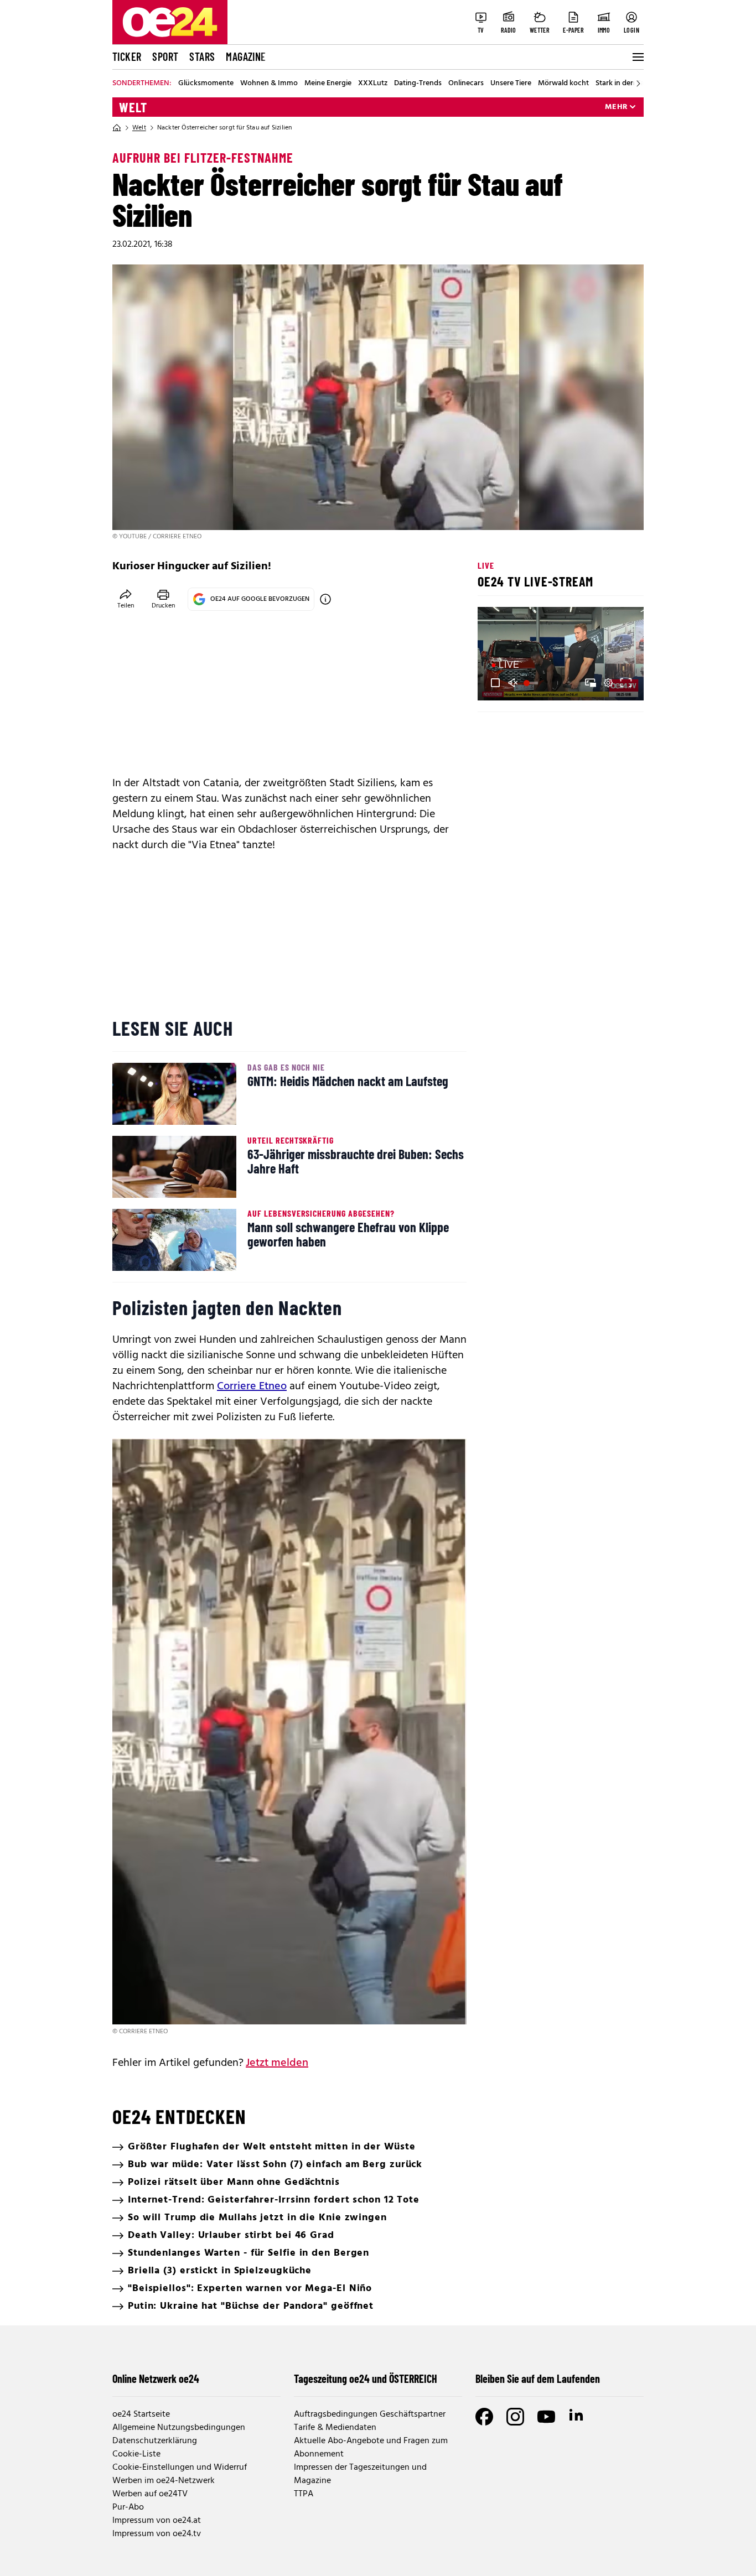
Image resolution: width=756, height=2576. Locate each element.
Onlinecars (466, 84)
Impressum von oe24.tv (157, 2534)
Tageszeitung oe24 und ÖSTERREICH (366, 2378)
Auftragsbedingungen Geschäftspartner (370, 2414)
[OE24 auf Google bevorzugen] (325, 599)
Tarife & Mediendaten (335, 2428)
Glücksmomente (206, 84)
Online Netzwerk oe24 (156, 2378)
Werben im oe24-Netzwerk (164, 2481)
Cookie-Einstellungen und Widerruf (180, 2468)
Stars (202, 56)
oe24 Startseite (141, 2414)
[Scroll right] (638, 84)
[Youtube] (546, 2417)
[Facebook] (484, 2417)
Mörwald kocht (563, 84)
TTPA (304, 2494)
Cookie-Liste (136, 2454)
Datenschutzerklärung (155, 2441)
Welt (133, 107)
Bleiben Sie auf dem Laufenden (538, 2378)
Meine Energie (328, 84)
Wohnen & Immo (269, 84)
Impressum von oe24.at (157, 2521)
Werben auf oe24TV (150, 2494)
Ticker (127, 56)
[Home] (117, 128)
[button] (495, 683)
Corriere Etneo (252, 1386)
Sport (165, 56)
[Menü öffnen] (637, 57)
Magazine (246, 56)
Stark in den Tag (622, 84)
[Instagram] (515, 2417)
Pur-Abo (128, 2507)
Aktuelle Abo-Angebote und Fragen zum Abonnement (371, 2448)
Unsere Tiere (511, 84)
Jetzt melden (277, 2063)
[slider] (532, 683)
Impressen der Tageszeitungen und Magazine (360, 2474)
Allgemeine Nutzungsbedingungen (179, 2428)
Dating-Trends (418, 84)
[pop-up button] (608, 683)
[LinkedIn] (577, 2417)
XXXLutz (373, 84)
